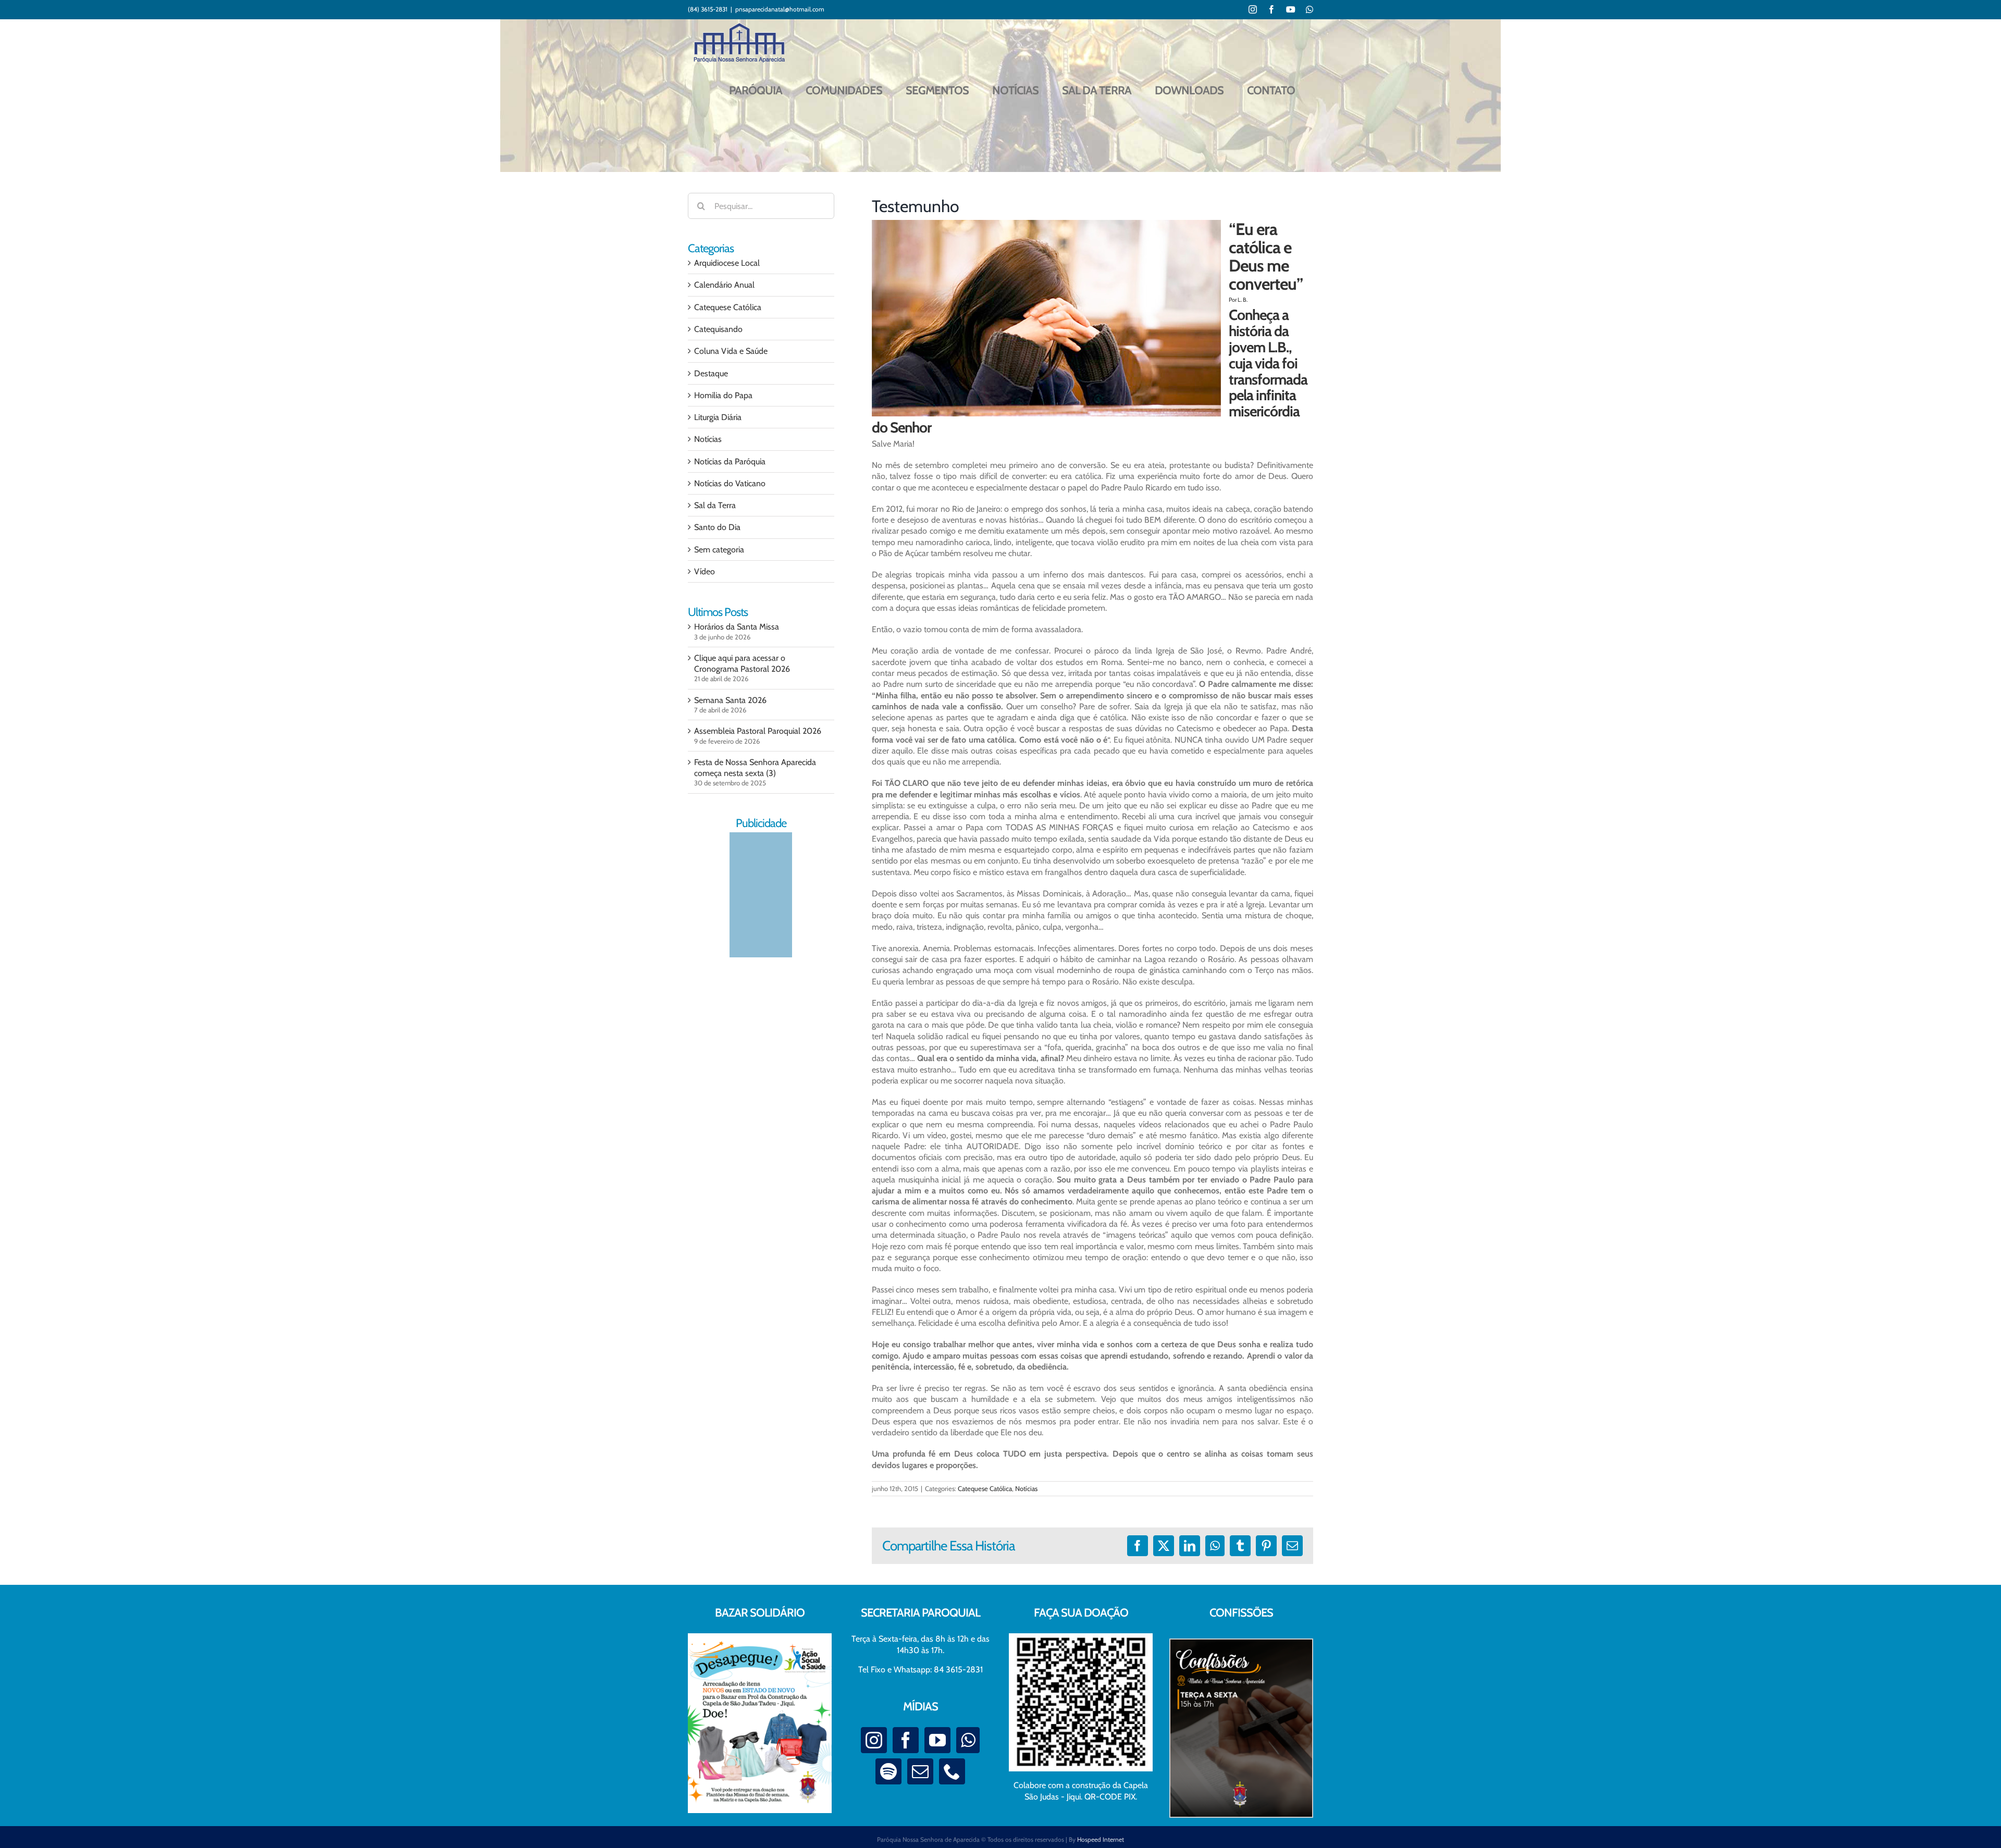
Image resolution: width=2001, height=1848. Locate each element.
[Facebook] (906, 1740)
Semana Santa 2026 (730, 700)
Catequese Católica (985, 1488)
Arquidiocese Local (727, 263)
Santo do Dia (717, 527)
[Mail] (920, 1771)
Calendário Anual (724, 285)
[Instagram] (874, 1740)
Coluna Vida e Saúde (731, 351)
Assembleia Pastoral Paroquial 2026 (758, 731)
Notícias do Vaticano (730, 483)
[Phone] (952, 1771)
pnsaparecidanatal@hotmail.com (780, 9)
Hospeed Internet (1101, 1839)
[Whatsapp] (968, 1740)
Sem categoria (719, 550)
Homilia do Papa (723, 395)
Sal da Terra (715, 505)
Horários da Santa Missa (737, 627)
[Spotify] (888, 1771)
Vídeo (705, 571)
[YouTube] (937, 1740)
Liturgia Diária (718, 417)
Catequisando (718, 329)
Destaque (711, 373)
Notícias (1026, 1488)
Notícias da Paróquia (730, 461)
